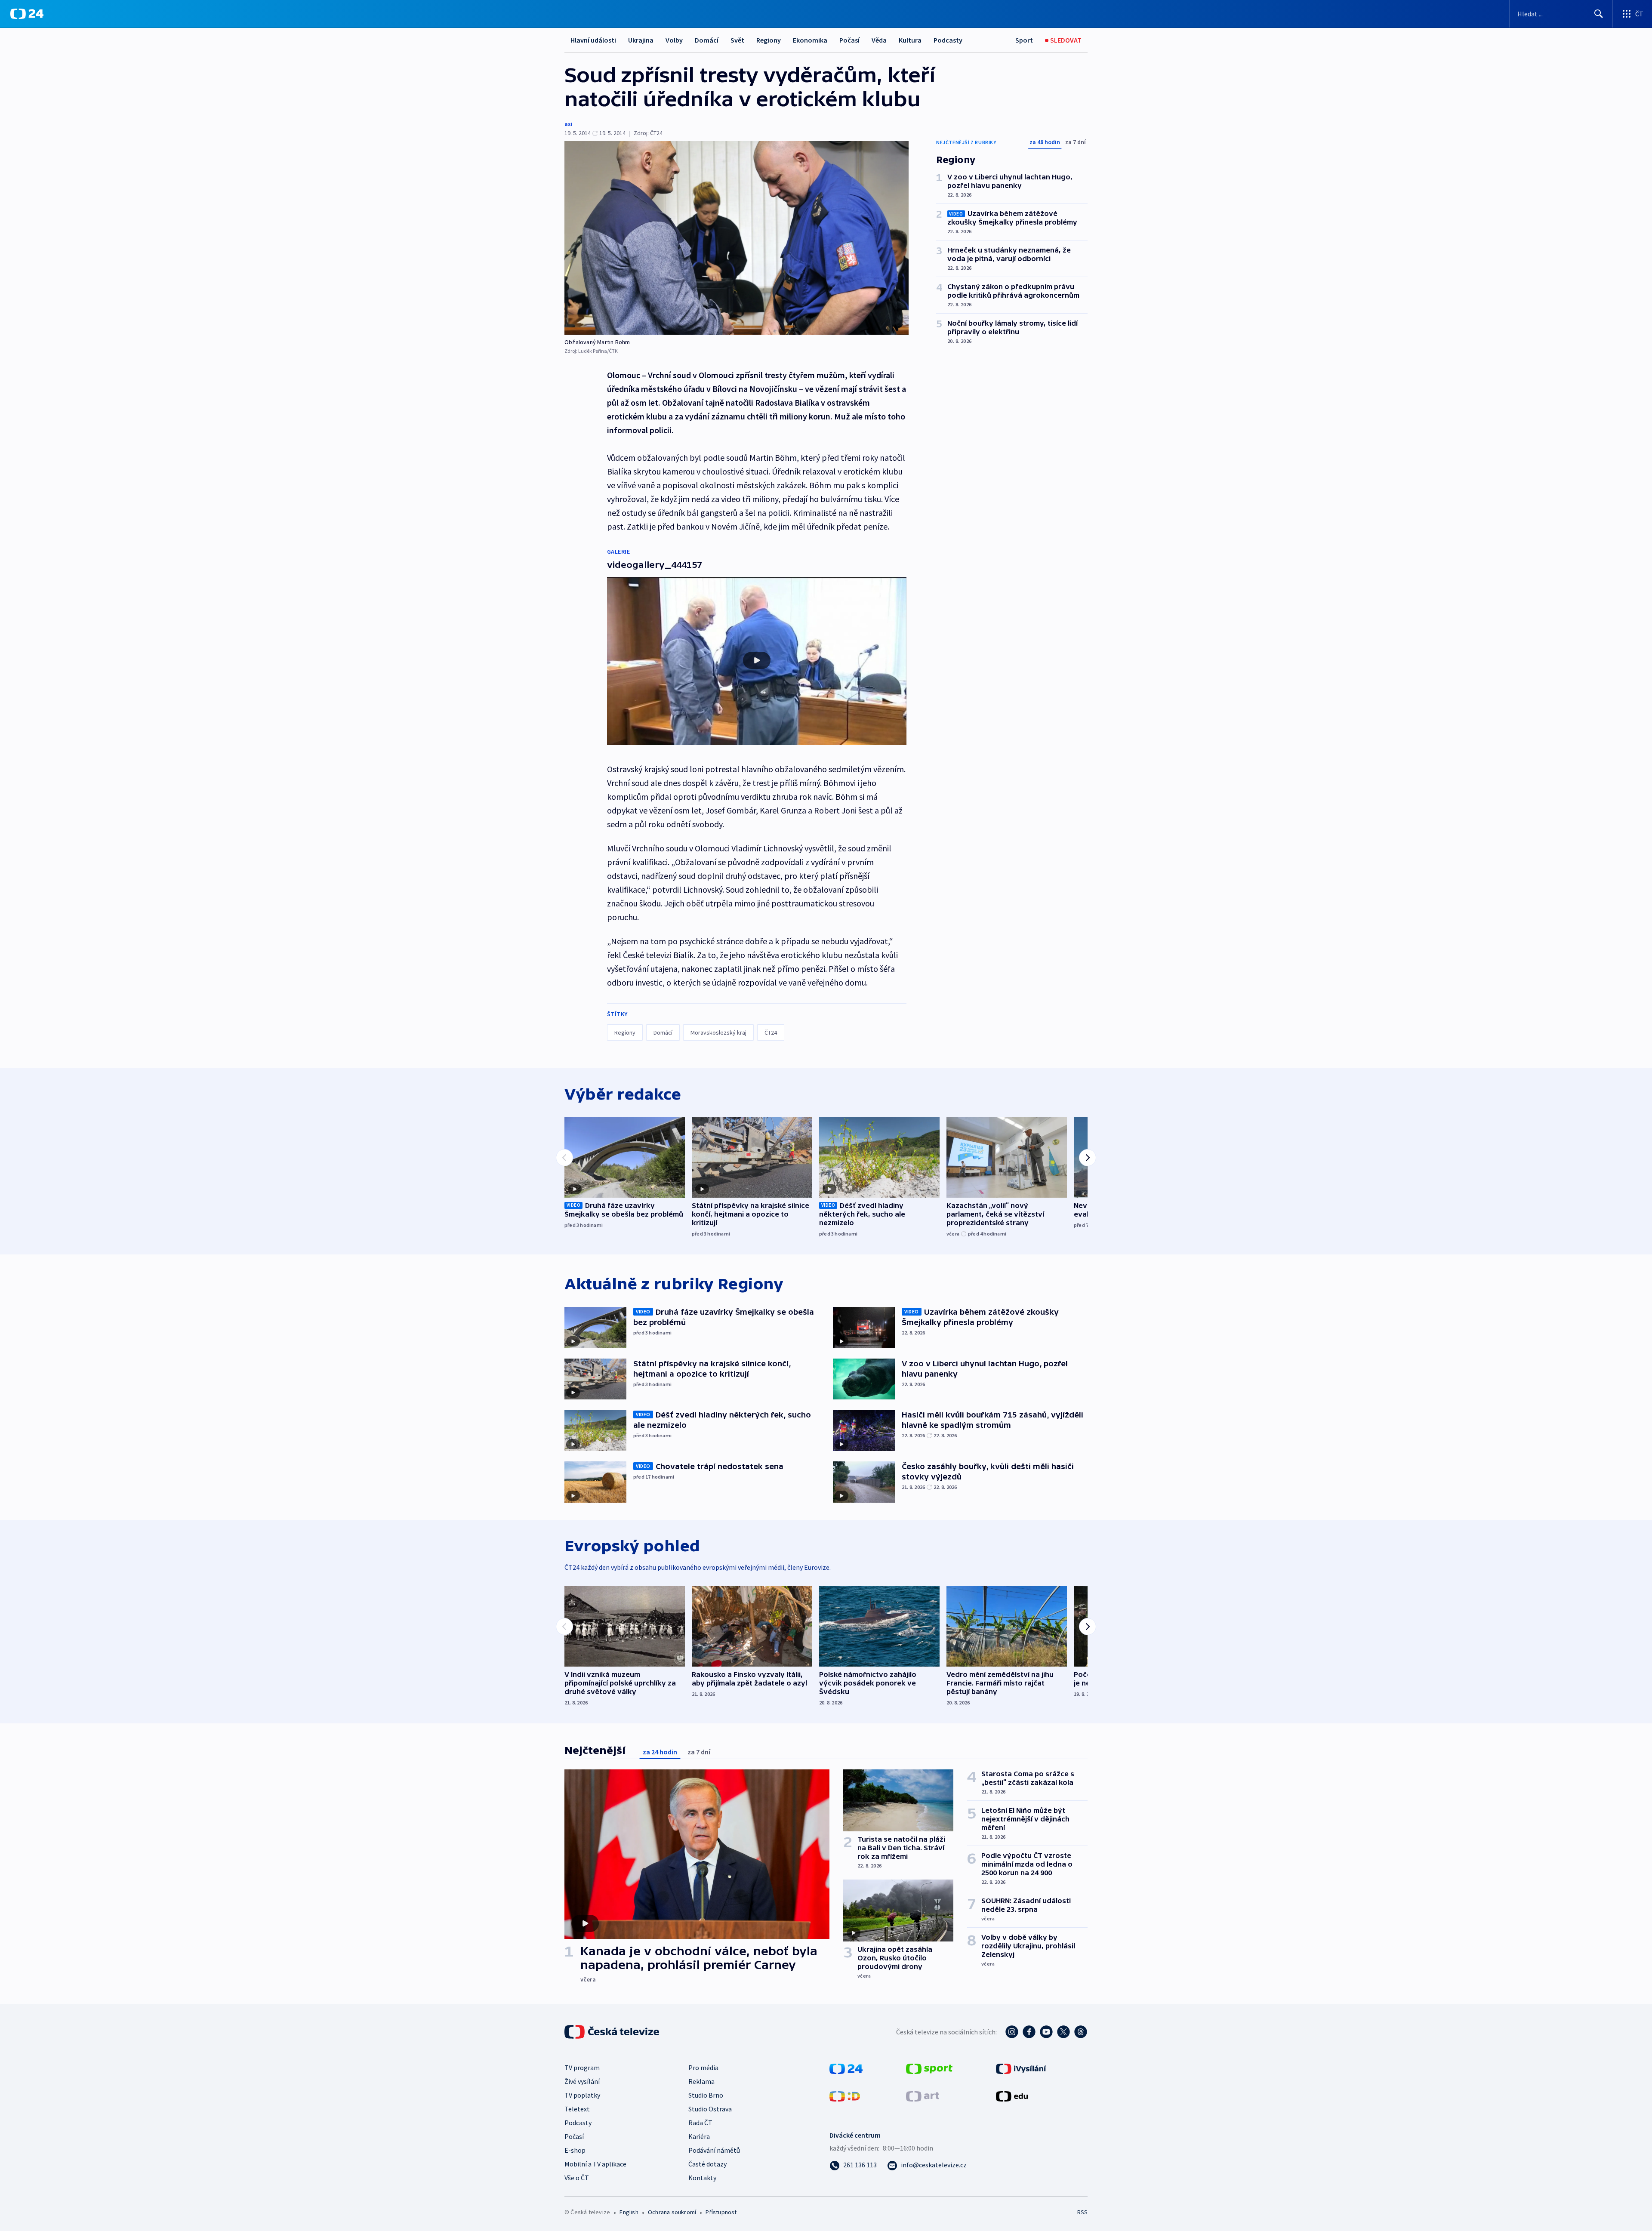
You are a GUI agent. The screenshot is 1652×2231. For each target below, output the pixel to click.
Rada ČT (700, 2123)
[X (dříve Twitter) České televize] (1063, 2032)
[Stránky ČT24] (846, 2068)
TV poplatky (582, 2095)
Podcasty (948, 40)
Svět (737, 40)
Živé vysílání (582, 2081)
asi (569, 124)
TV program (582, 2068)
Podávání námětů (714, 2150)
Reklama (701, 2081)
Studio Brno (706, 2095)
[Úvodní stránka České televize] (613, 2032)
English (629, 2212)
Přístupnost (721, 2212)
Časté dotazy (707, 2164)
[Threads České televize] (1081, 2032)
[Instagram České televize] (1012, 2032)
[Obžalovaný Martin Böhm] (737, 238)
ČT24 (771, 1032)
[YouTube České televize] (1046, 2032)
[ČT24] (27, 14)
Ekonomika (810, 40)
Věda (879, 40)
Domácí (707, 40)
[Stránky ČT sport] (929, 2068)
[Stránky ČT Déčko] (845, 2095)
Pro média (703, 2068)
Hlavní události (593, 40)
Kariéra (699, 2136)
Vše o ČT (577, 2178)
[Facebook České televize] (1029, 2032)
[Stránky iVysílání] (1021, 2068)
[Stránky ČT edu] (1012, 2095)
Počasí (849, 40)
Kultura (910, 40)
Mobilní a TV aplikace (595, 2164)
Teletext (577, 2109)
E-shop (575, 2150)
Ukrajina (641, 40)
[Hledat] (1599, 14)
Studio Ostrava (710, 2109)
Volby (674, 40)
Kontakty (702, 2178)
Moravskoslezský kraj (718, 1032)
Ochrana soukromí (672, 2212)
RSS (1082, 2212)
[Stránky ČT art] (923, 2095)
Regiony (769, 40)
